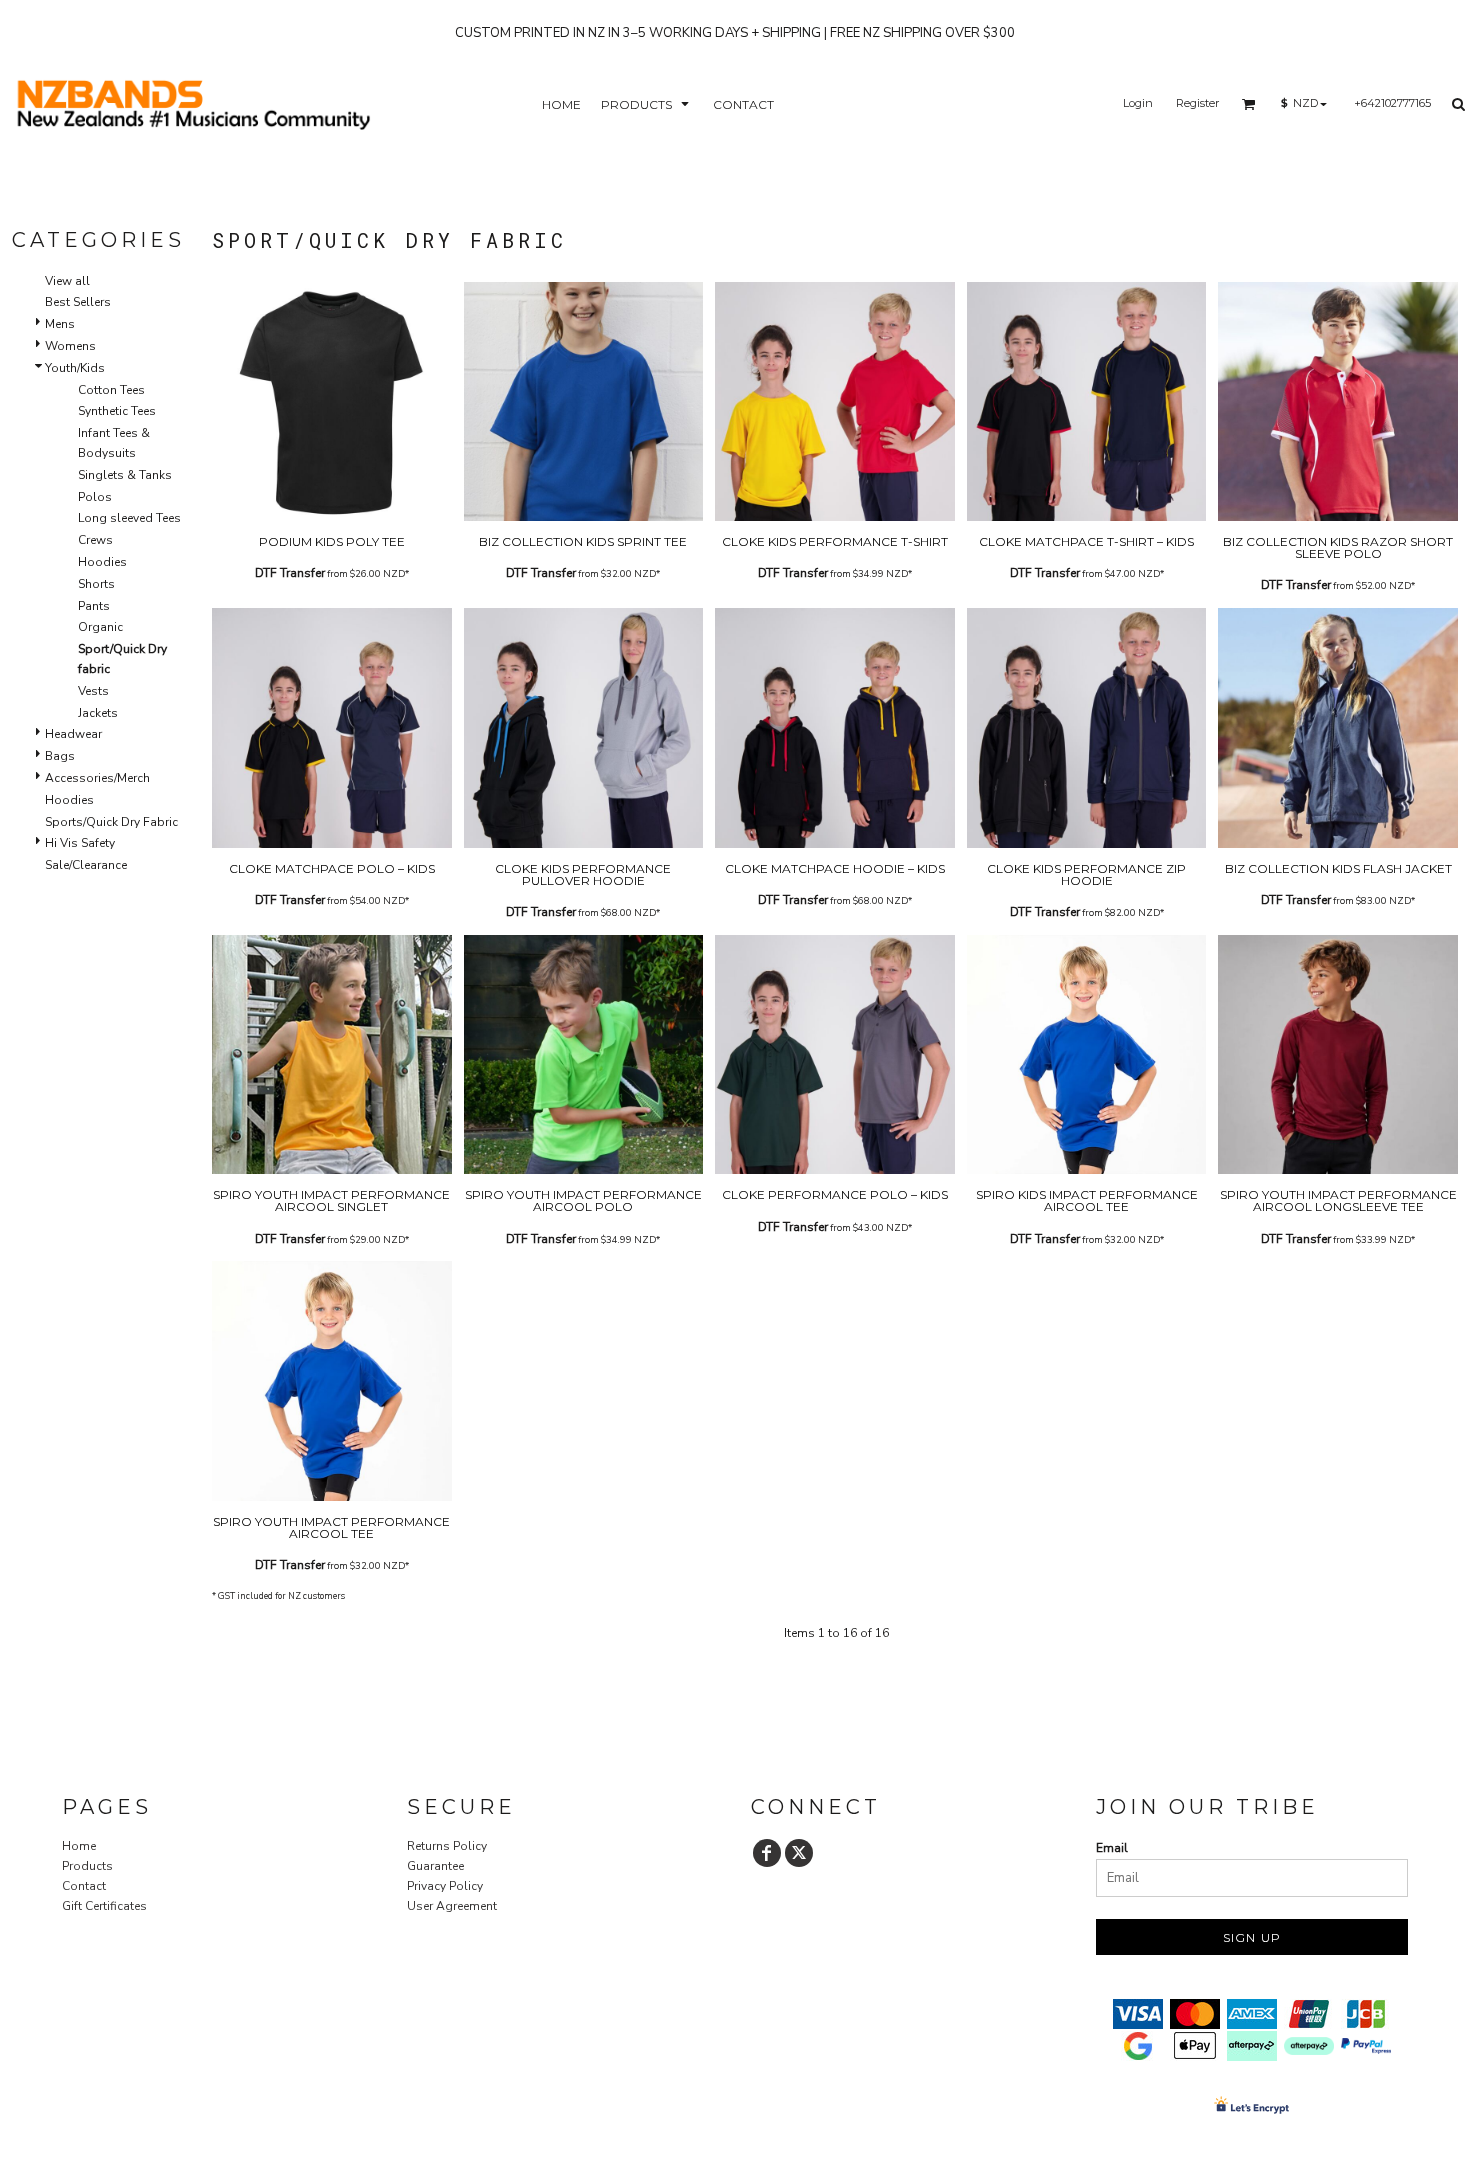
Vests (93, 691)
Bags (60, 756)
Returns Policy (447, 1846)
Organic (100, 627)
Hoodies (102, 562)
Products (87, 1866)
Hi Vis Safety (80, 843)
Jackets (98, 713)
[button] (647, 103)
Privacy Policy (445, 1886)
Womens (70, 346)
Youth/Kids (75, 368)
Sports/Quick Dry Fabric (111, 822)
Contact (84, 1886)
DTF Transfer (290, 573)
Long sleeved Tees (129, 518)
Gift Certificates (104, 1906)
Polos (95, 497)
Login (1138, 103)
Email (1112, 1848)
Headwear (73, 734)
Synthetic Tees (117, 411)
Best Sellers (78, 302)
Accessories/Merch (97, 778)
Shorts (96, 584)
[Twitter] (799, 1853)
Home (79, 1846)
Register (1197, 103)
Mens (60, 324)
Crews (95, 540)
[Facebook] (767, 1853)
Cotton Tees (111, 390)
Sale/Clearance (86, 865)
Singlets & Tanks (125, 475)
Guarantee (435, 1866)
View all (67, 281)
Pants (94, 606)
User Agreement (452, 1906)
